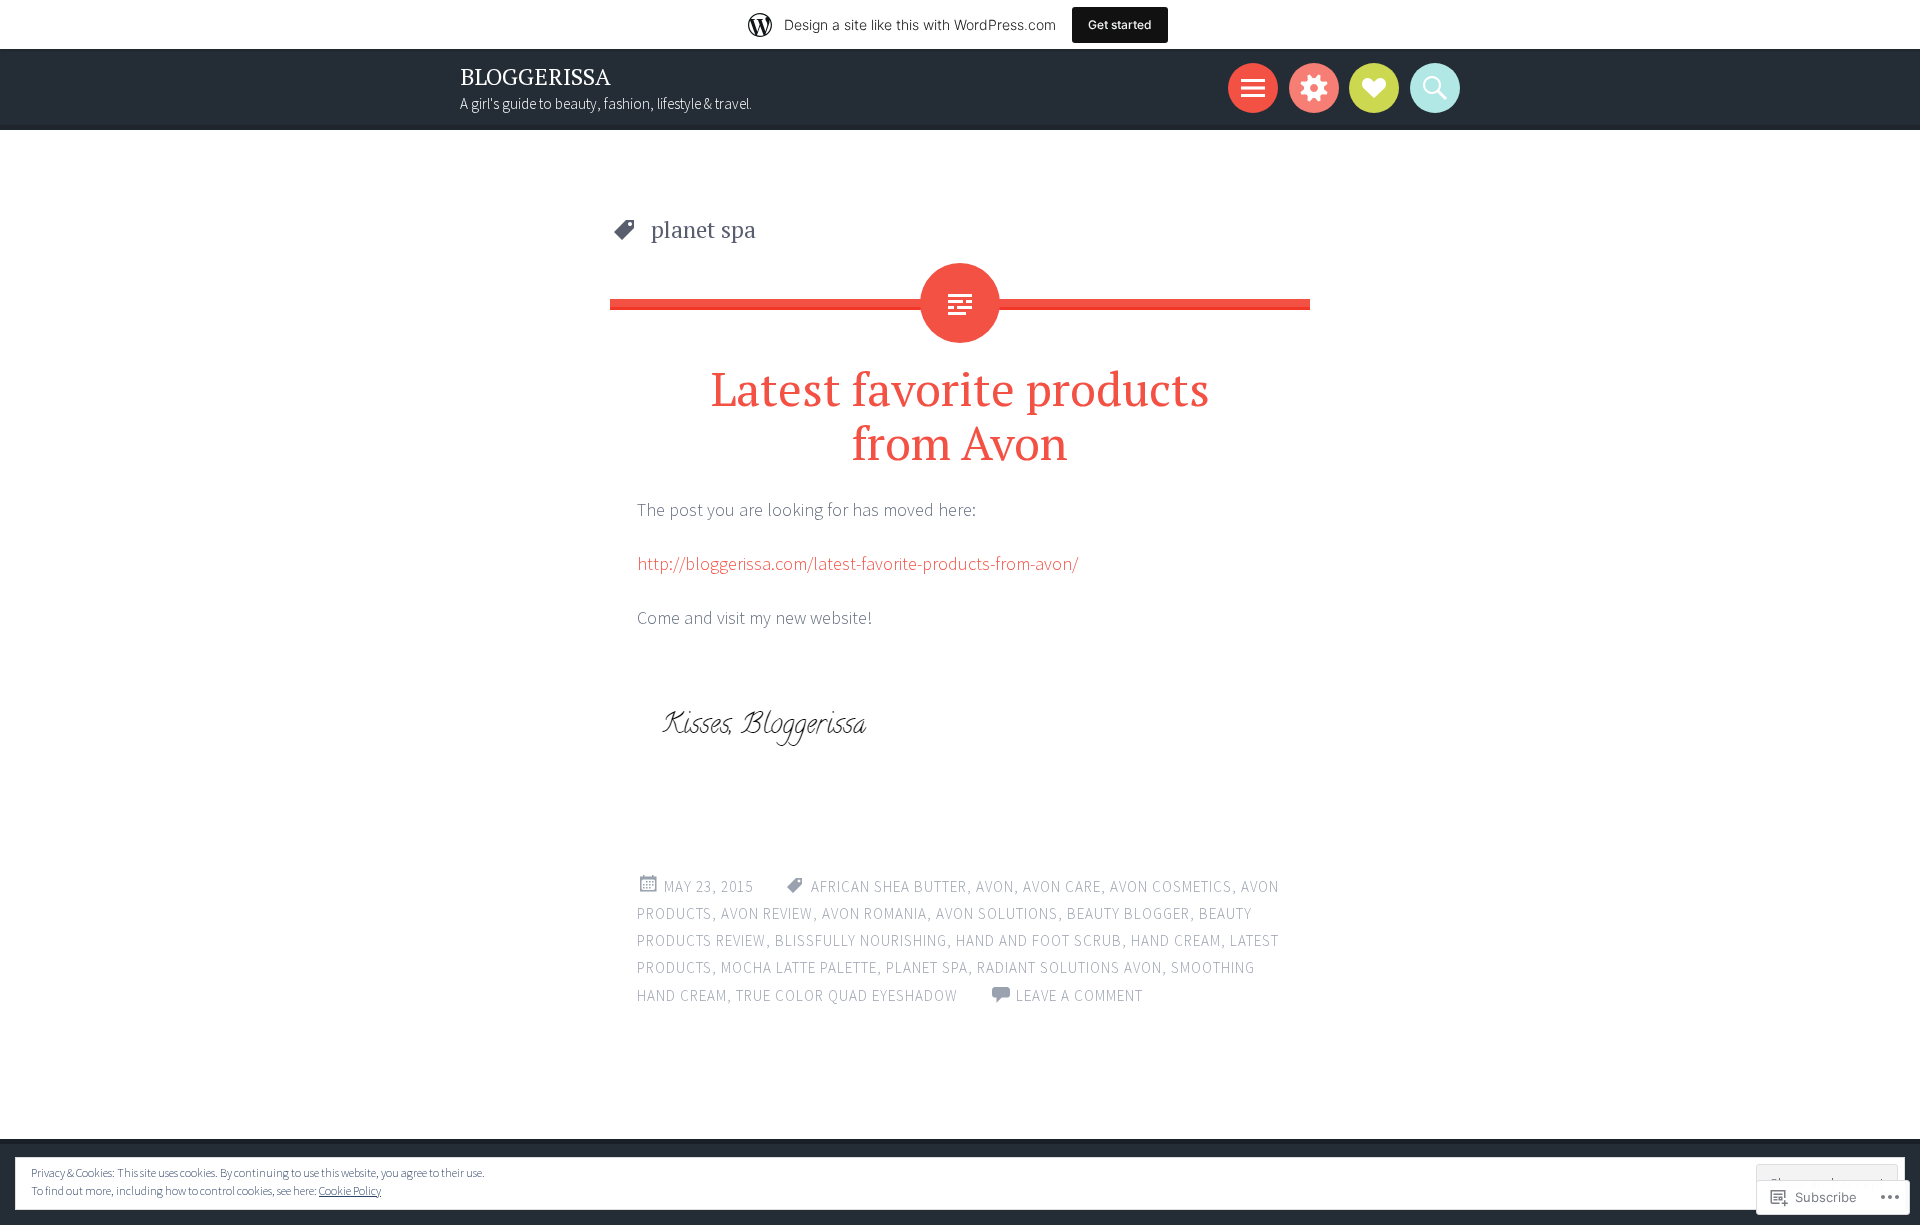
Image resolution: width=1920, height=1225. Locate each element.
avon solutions (997, 913)
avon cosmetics (1171, 886)
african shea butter (889, 886)
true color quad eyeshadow (847, 995)
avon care (1062, 886)
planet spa (927, 967)
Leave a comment (1079, 995)
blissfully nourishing (861, 940)
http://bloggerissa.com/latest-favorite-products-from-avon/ (857, 563)
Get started (1120, 24)
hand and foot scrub (1039, 940)
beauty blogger (1128, 913)
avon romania (874, 913)
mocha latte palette (799, 967)
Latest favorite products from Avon (960, 415)
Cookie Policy (350, 1190)
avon (995, 886)
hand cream (1176, 940)
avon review (767, 913)
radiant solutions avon (1069, 967)
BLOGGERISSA (535, 76)
